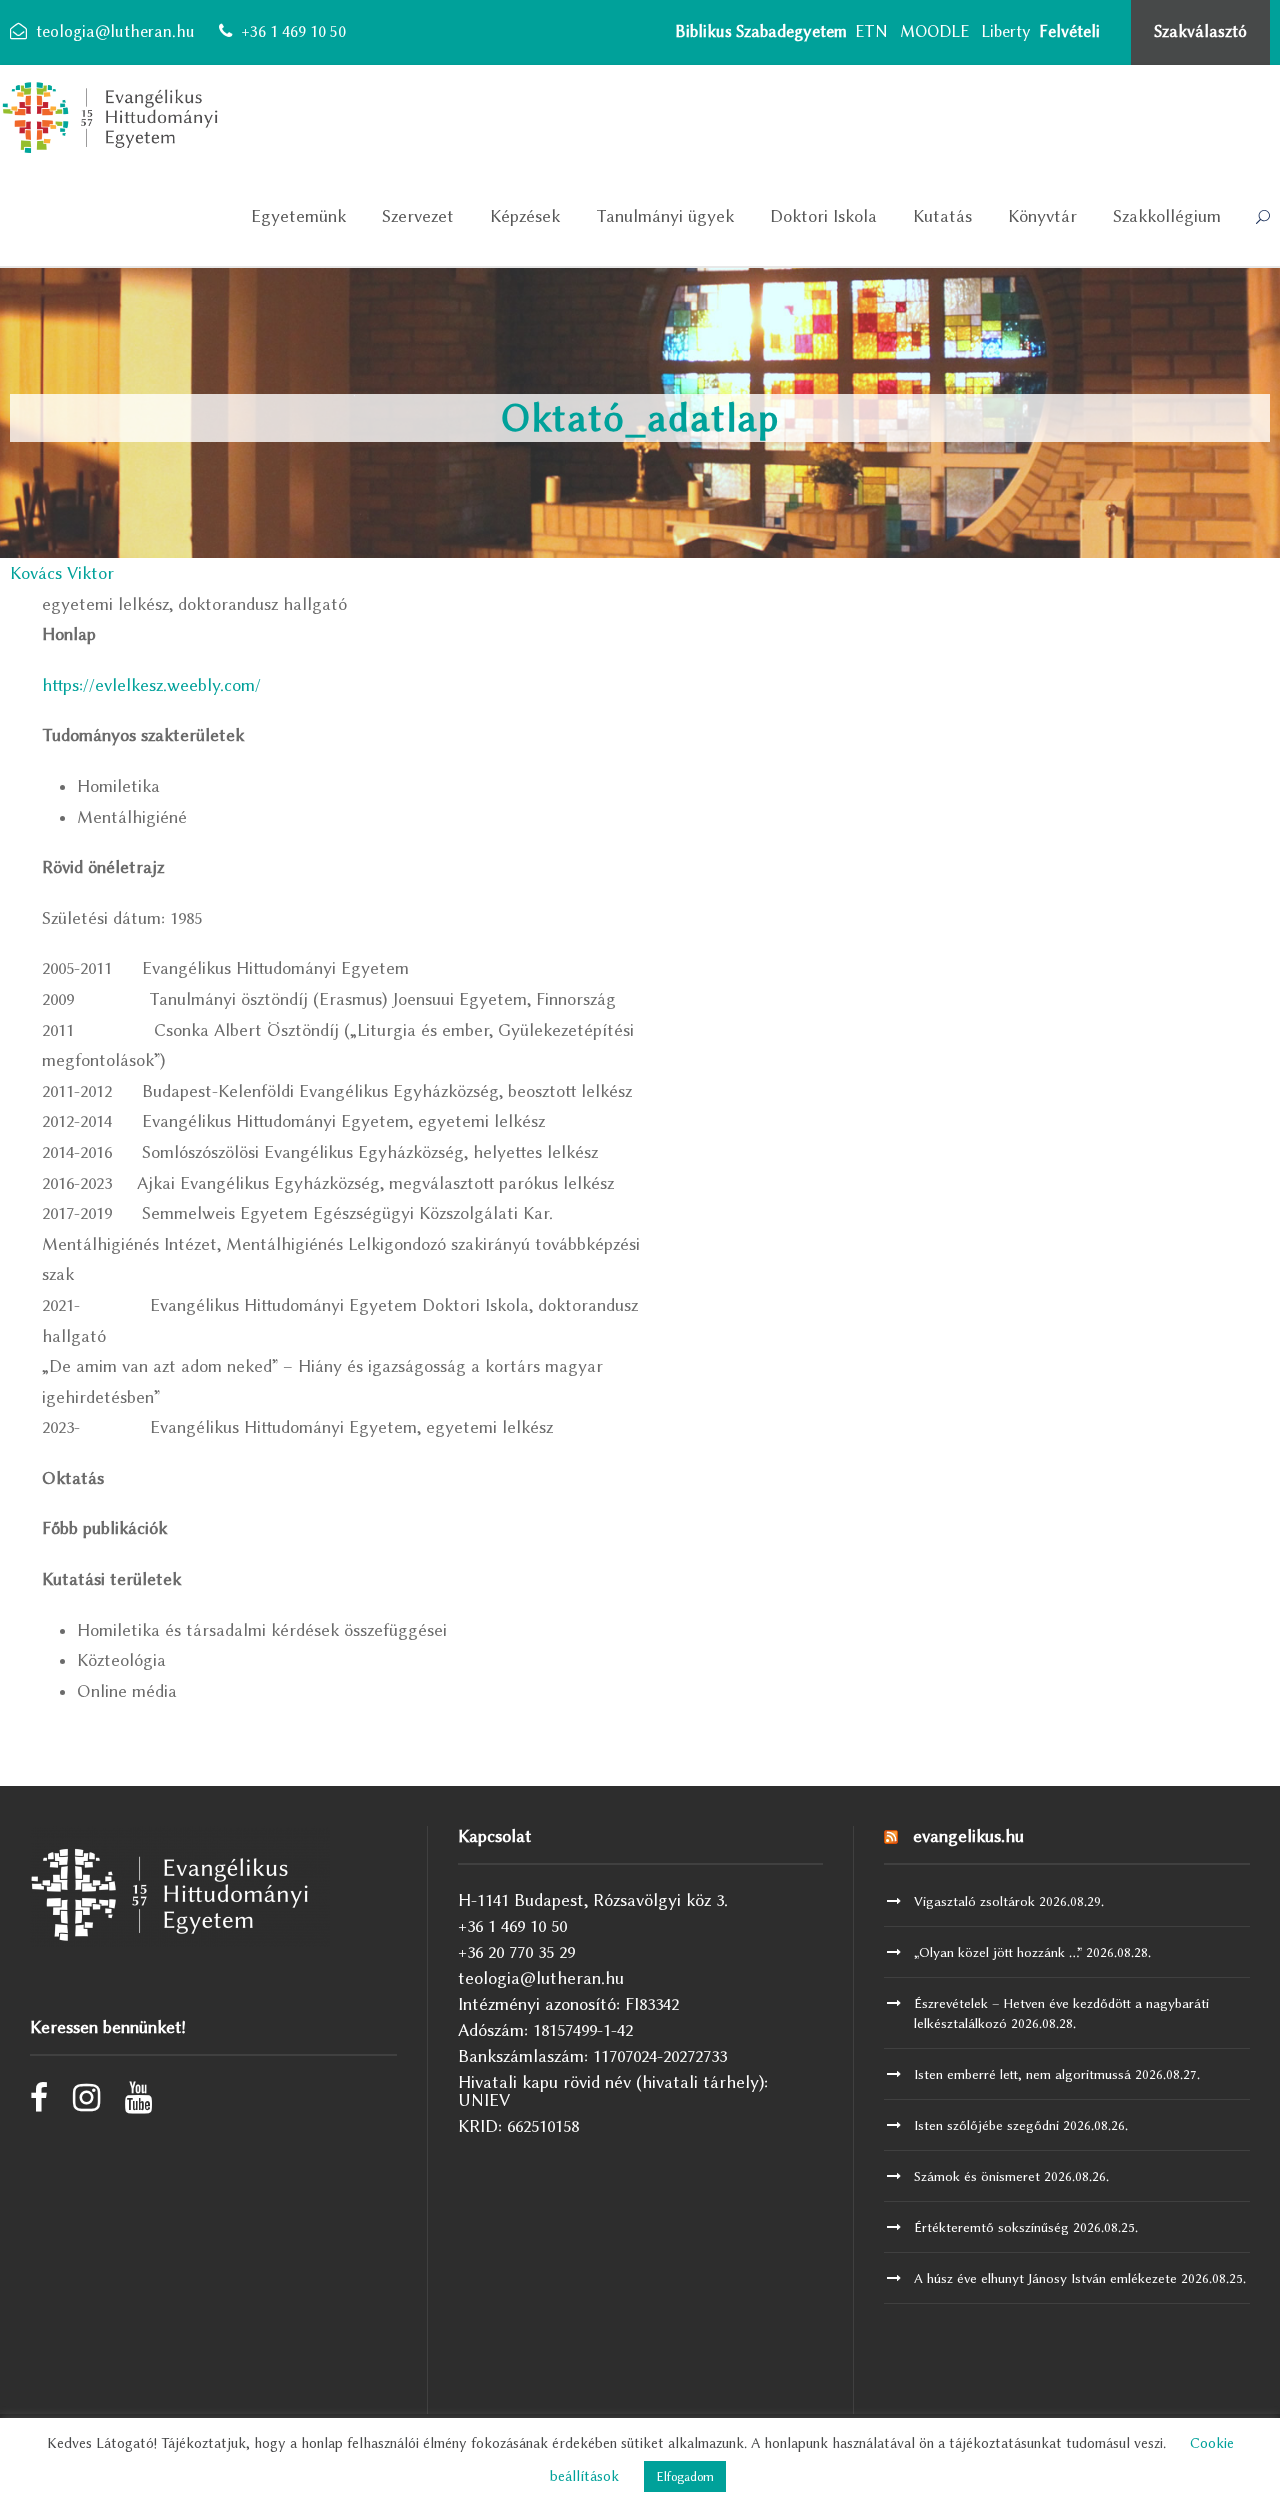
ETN (871, 31)
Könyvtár (1042, 216)
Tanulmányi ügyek (665, 216)
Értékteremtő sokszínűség (991, 2227)
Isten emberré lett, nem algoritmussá (1022, 2074)
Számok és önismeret (977, 2176)
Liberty (1006, 31)
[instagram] (86, 2103)
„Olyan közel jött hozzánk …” (998, 1952)
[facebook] (39, 2103)
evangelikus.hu (968, 1836)
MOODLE (934, 31)
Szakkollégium (1167, 216)
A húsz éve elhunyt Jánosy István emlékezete (1045, 2278)
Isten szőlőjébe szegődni (986, 2125)
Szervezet (418, 216)
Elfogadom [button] (685, 2476)
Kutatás (942, 216)
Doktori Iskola (823, 216)
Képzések (525, 216)
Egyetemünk (298, 216)
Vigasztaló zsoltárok (974, 1901)
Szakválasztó (1200, 31)
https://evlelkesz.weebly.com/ (151, 685)
